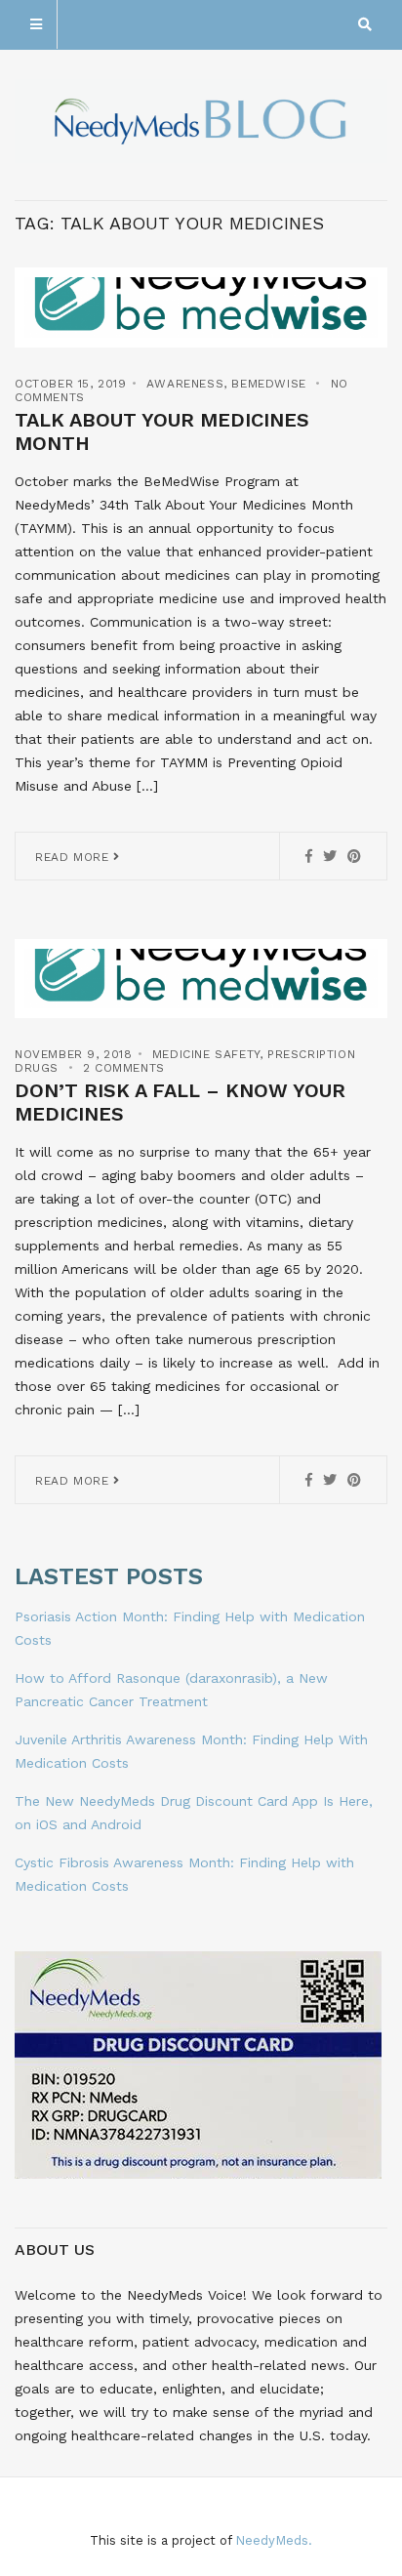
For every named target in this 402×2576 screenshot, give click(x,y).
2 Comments (124, 1068)
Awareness (185, 384)
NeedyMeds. (274, 2540)
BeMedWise (268, 384)
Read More (74, 857)
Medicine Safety (206, 1054)
